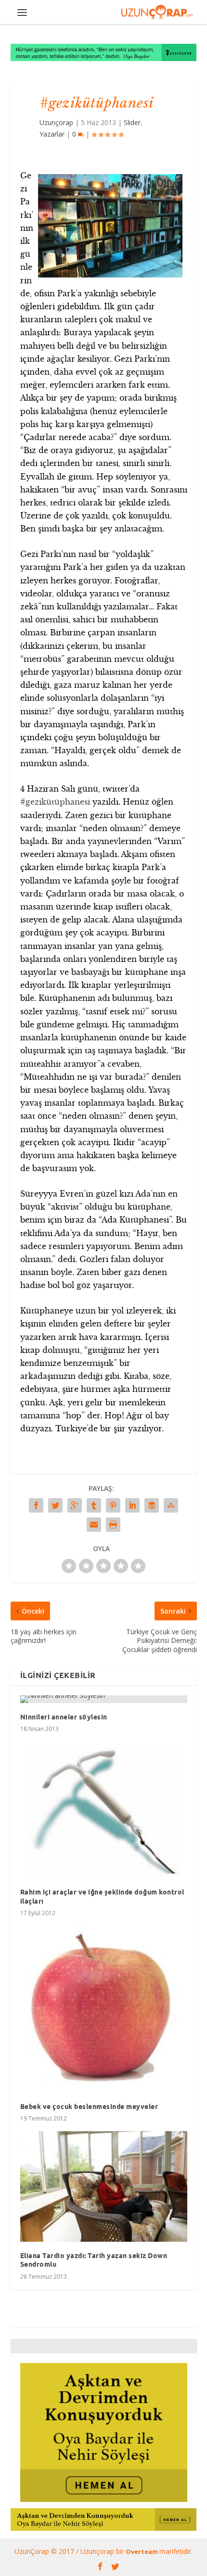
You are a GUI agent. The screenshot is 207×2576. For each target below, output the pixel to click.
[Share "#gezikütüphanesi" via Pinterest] (113, 1505)
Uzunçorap (56, 122)
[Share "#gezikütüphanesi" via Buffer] (152, 1505)
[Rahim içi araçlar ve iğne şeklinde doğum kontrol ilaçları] (104, 1810)
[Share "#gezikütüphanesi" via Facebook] (36, 1505)
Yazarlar (52, 134)
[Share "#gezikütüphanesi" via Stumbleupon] (171, 1505)
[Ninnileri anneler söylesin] (104, 1699)
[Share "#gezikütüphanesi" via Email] (94, 1525)
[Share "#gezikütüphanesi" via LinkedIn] (132, 1505)
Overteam (142, 2551)
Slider (132, 122)
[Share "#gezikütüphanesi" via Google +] (75, 1505)
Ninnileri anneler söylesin (64, 1717)
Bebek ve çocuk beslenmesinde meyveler (89, 2107)
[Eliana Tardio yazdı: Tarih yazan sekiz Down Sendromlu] (104, 2186)
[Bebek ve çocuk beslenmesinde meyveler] (104, 2009)
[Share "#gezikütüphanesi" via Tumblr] (94, 1505)
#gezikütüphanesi (55, 802)
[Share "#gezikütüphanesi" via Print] (113, 1525)
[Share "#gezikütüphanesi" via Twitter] (55, 1505)
